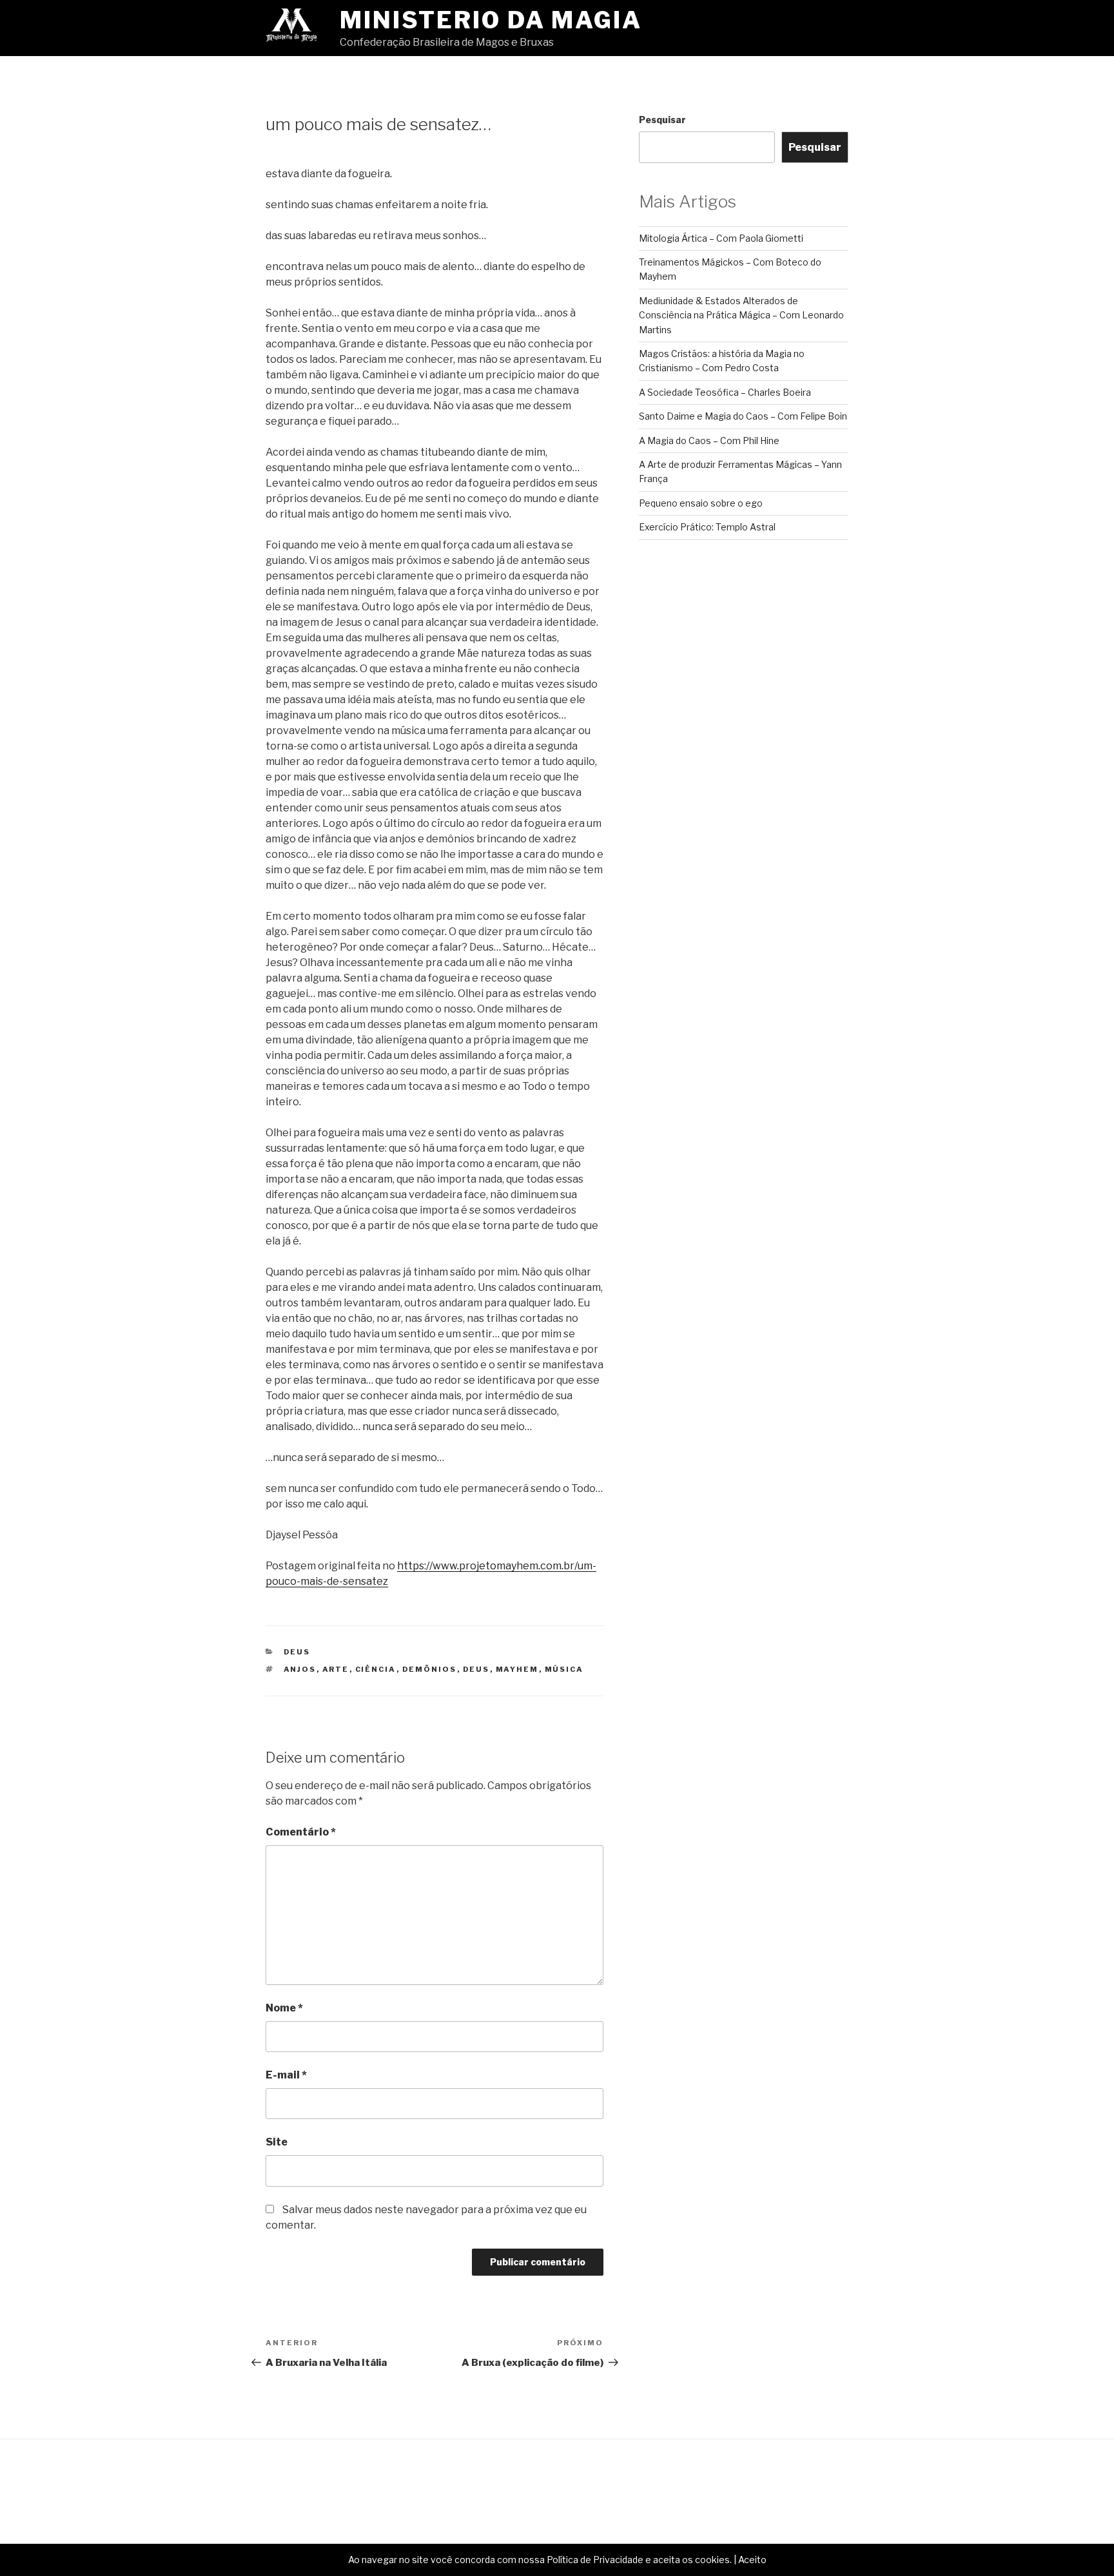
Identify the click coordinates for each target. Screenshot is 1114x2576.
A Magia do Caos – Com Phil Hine (709, 441)
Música (564, 1669)
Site (277, 2142)
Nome (284, 2008)
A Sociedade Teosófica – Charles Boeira (725, 392)
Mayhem (517, 1669)
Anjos (300, 1669)
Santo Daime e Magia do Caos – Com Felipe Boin (743, 416)
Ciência (376, 1669)
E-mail (286, 2075)
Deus (297, 1652)
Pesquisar (662, 120)
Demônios (430, 1669)
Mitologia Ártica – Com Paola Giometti (721, 238)
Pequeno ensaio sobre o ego (701, 503)
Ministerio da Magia (491, 20)
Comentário (301, 1832)
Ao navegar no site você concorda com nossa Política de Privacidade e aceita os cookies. (540, 2560)
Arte (336, 1669)
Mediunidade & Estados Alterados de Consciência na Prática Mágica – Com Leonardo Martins (741, 315)
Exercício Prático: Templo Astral (707, 527)
